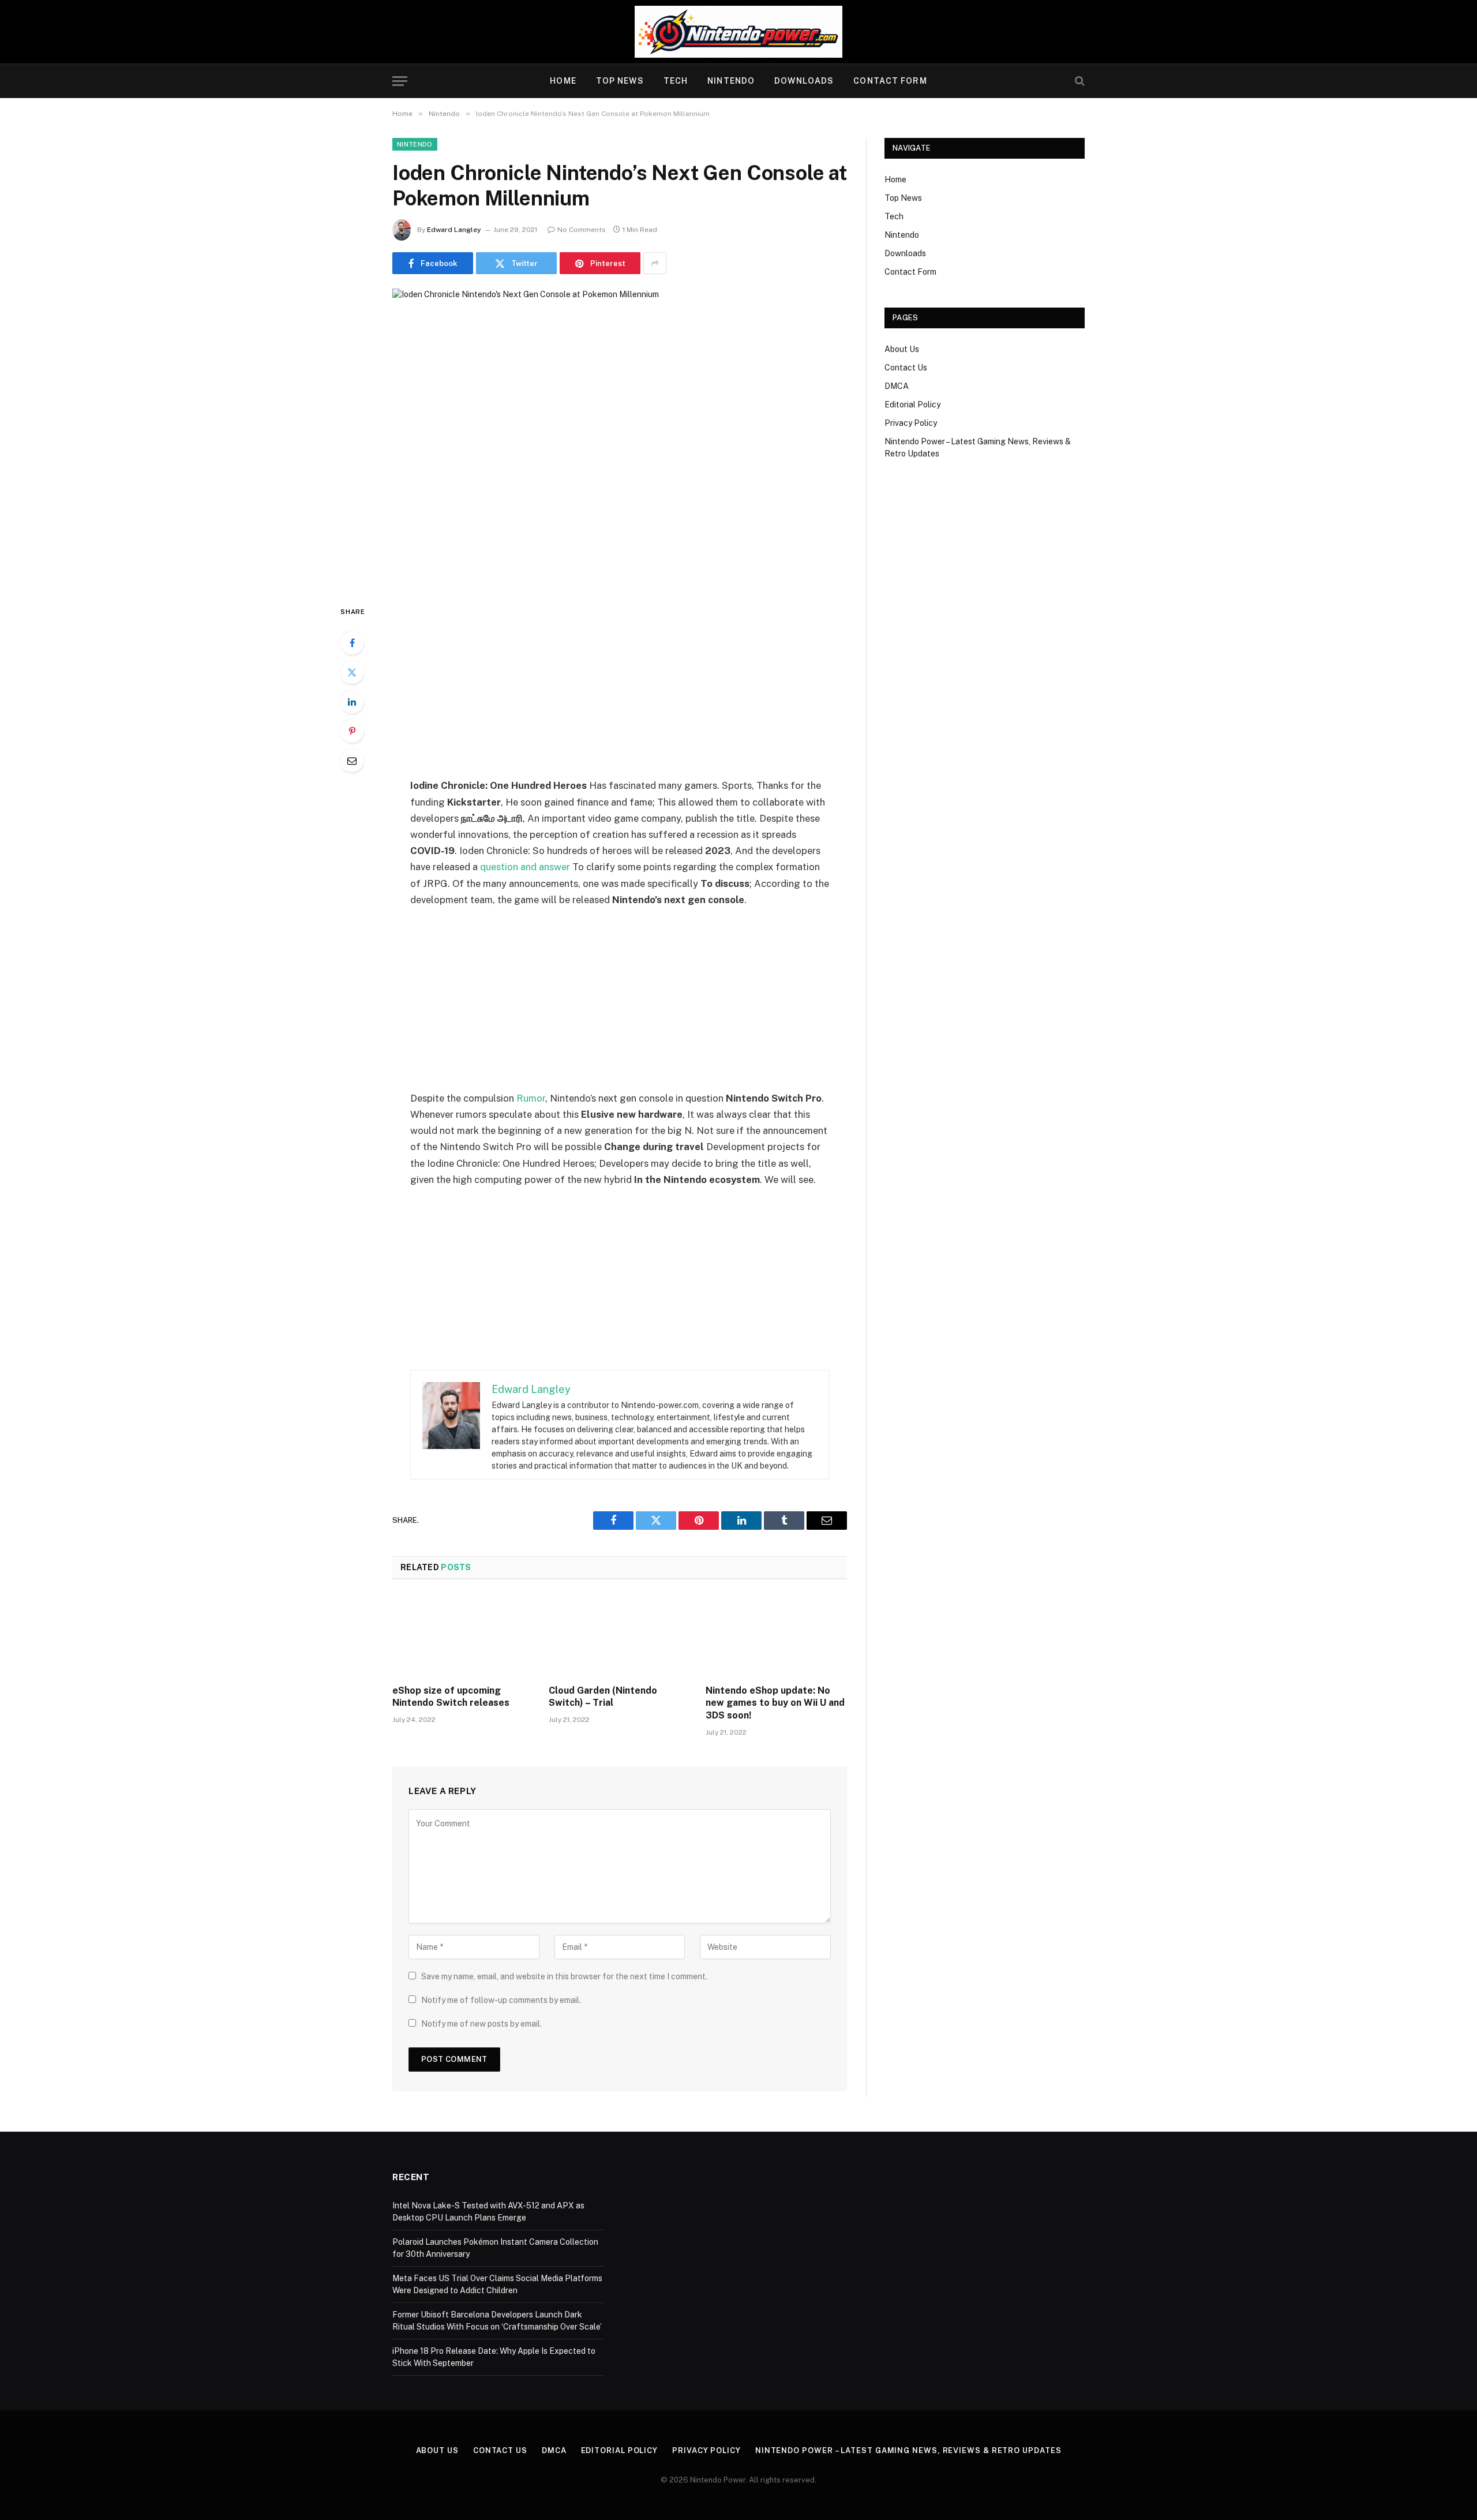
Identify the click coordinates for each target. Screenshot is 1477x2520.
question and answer (525, 867)
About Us (902, 349)
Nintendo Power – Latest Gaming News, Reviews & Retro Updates (908, 2450)
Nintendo (731, 81)
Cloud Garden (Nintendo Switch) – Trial (603, 1697)
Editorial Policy (912, 405)
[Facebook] (352, 643)
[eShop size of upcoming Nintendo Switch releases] (463, 1635)
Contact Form (890, 81)
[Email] (352, 761)
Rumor (531, 1098)
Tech (676, 81)
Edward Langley (454, 230)
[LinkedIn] (352, 702)
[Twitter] (352, 672)
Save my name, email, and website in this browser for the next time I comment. (564, 1976)
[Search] (1079, 81)
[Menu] (400, 81)
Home (563, 81)
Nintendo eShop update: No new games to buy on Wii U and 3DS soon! (775, 1703)
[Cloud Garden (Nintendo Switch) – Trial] (619, 1635)
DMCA (897, 386)
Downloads (804, 81)
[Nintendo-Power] (738, 32)
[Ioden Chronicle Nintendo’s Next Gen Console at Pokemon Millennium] (620, 437)
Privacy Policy (911, 423)
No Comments (582, 230)
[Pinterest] (352, 731)
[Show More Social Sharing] (655, 263)
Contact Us (906, 368)
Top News (620, 81)
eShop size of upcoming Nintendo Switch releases (451, 1697)
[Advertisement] (620, 691)
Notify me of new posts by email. (481, 2024)
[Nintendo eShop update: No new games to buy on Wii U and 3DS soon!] (776, 1635)
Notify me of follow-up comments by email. (501, 2000)
